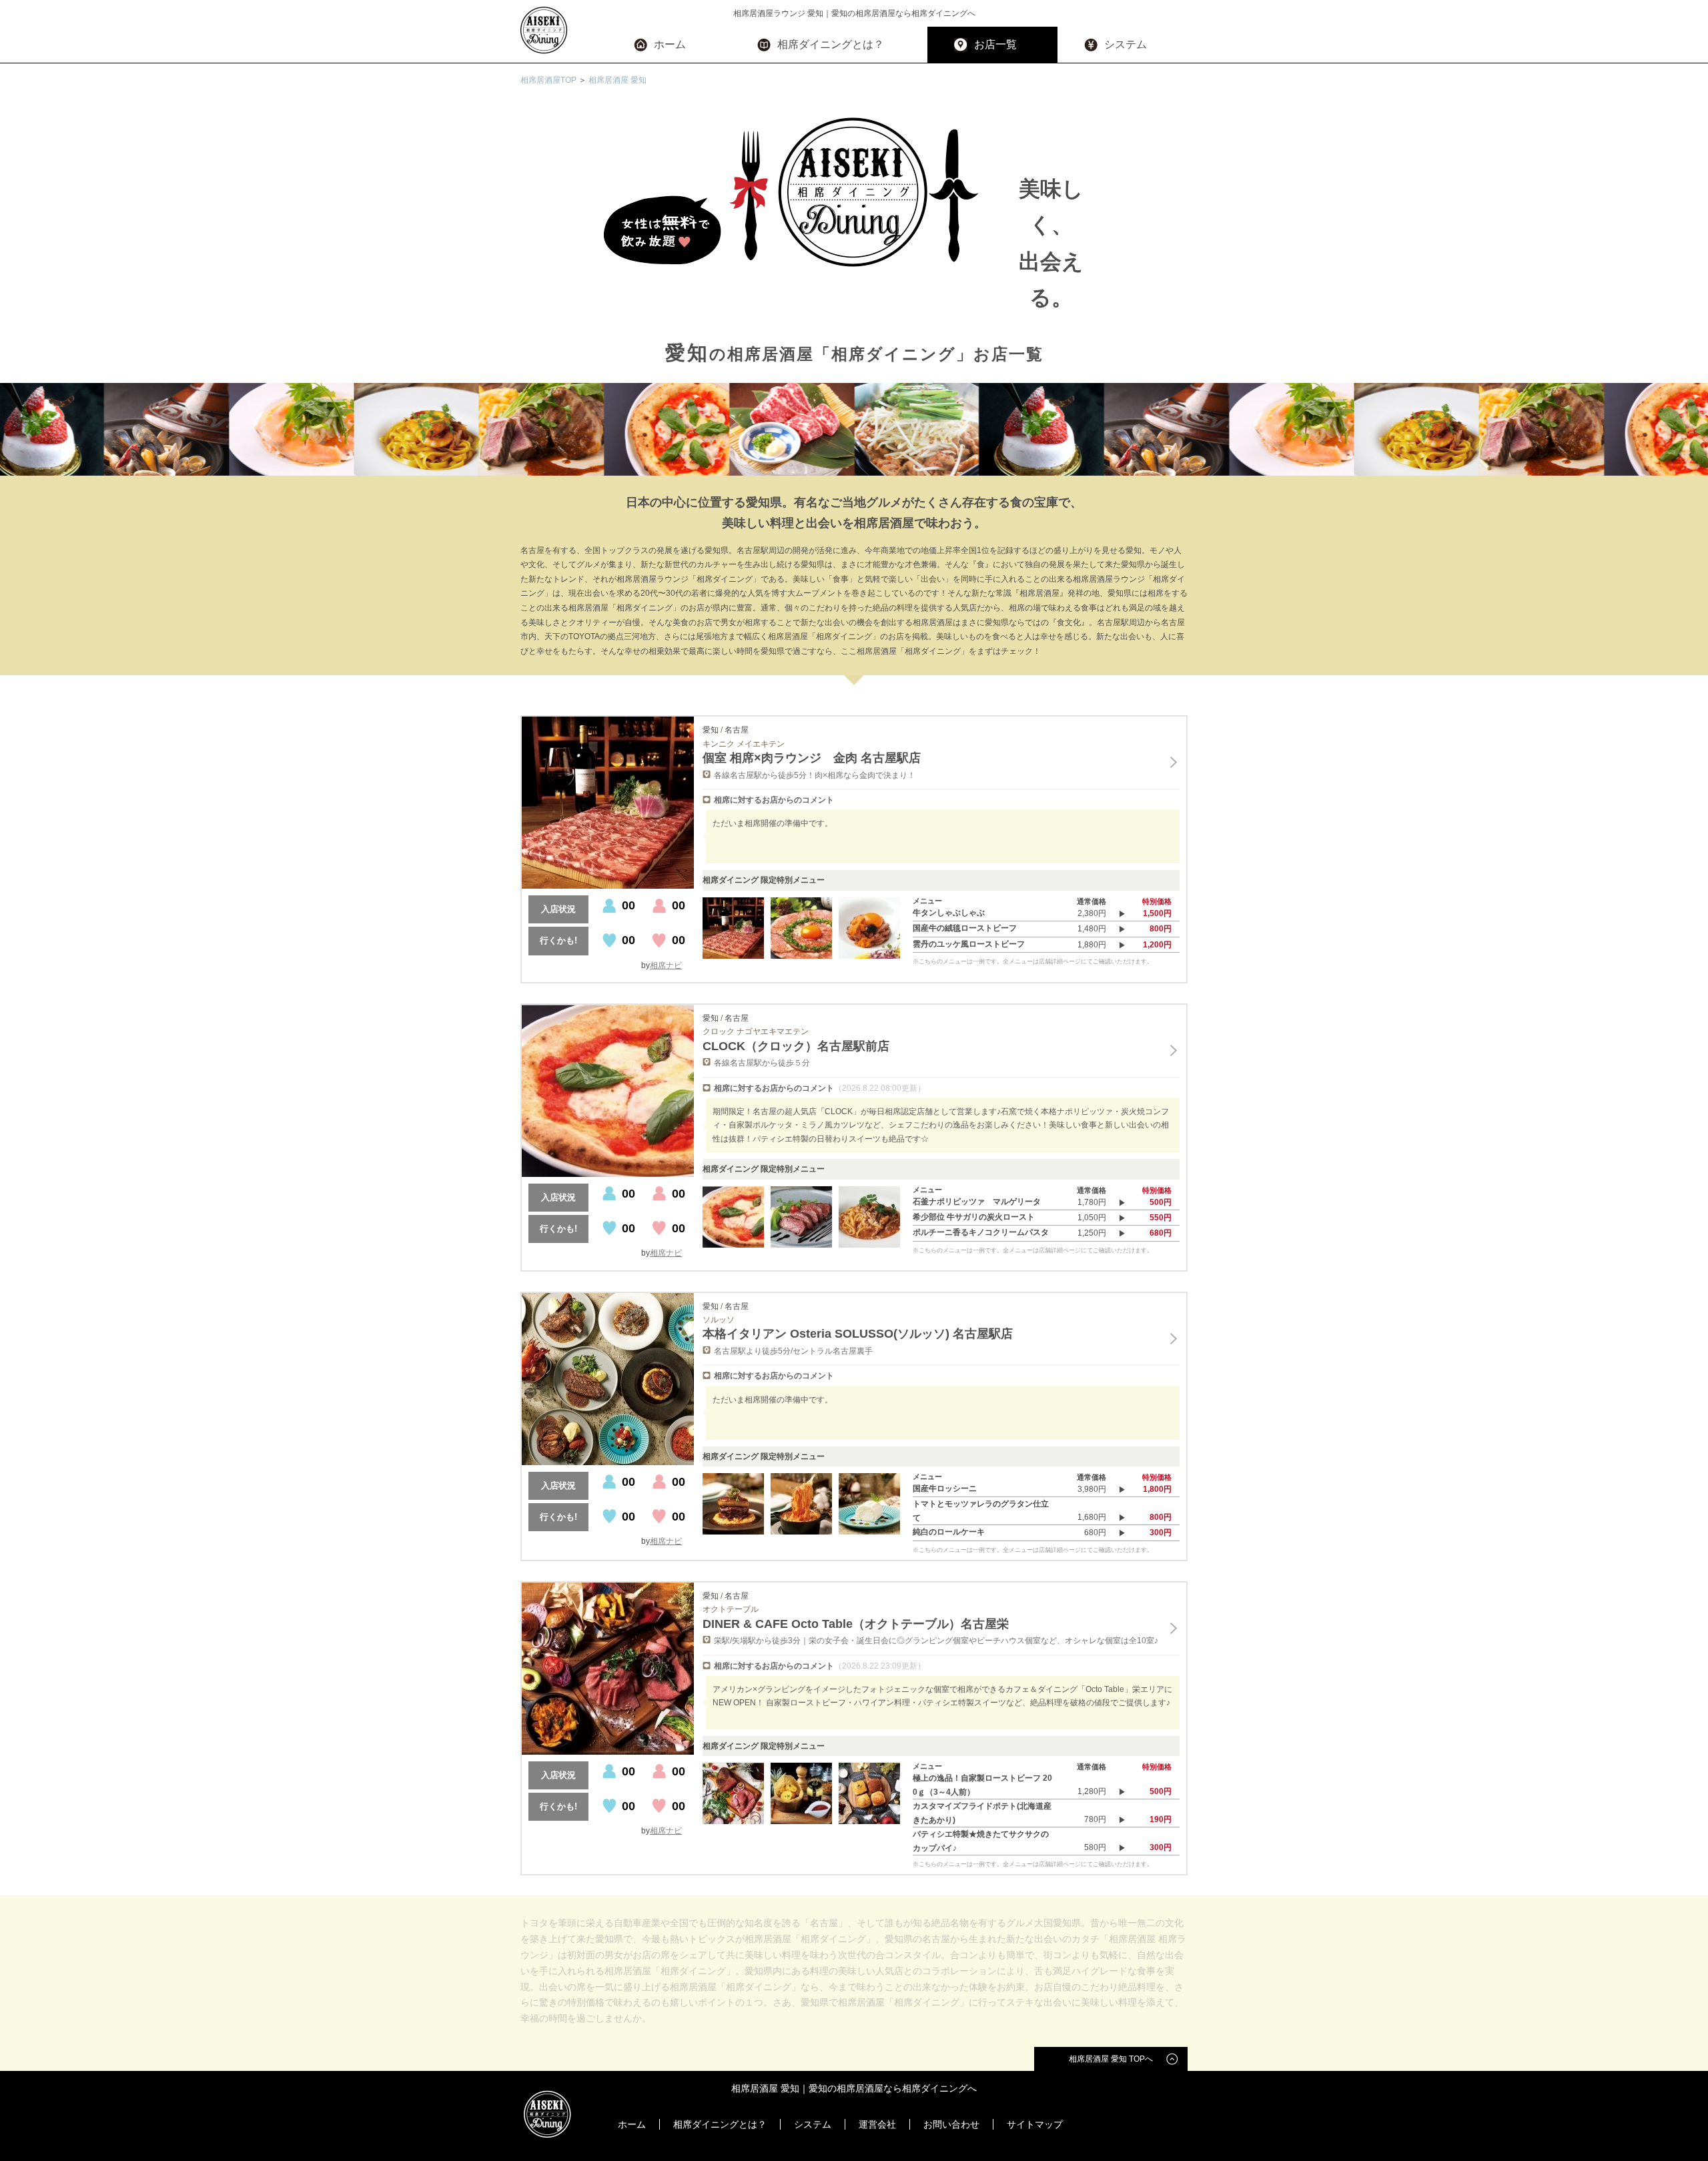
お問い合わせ (951, 2124)
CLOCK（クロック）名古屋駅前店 (796, 1046)
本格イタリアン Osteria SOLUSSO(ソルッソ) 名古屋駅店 (858, 1334)
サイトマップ (1035, 2124)
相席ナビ (666, 965)
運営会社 (877, 2124)
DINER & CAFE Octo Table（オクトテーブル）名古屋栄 (856, 1624)
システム (1126, 44)
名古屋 (737, 730)
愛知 (711, 730)
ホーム (670, 44)
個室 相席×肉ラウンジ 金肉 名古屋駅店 (812, 758)
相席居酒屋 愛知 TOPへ (1111, 2059)
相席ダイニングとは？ (831, 44)
